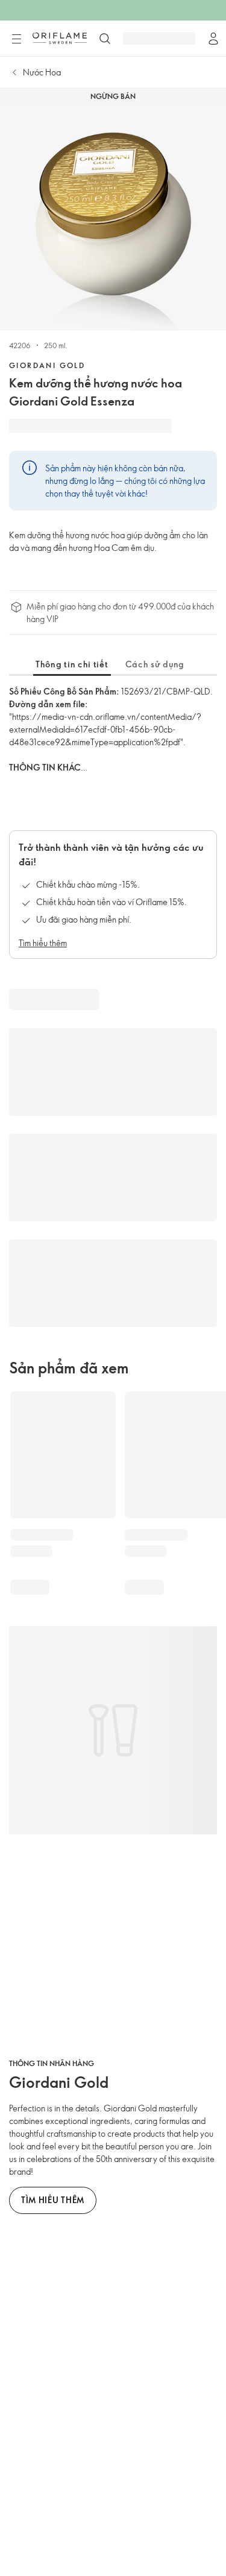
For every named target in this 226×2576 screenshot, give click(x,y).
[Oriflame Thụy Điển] (60, 38)
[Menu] (16, 39)
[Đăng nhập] (213, 39)
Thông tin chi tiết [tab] (72, 664)
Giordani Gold (47, 365)
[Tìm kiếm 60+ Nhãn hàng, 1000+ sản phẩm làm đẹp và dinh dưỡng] (105, 39)
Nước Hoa (42, 72)
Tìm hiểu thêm (43, 943)
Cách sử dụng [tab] (155, 664)
